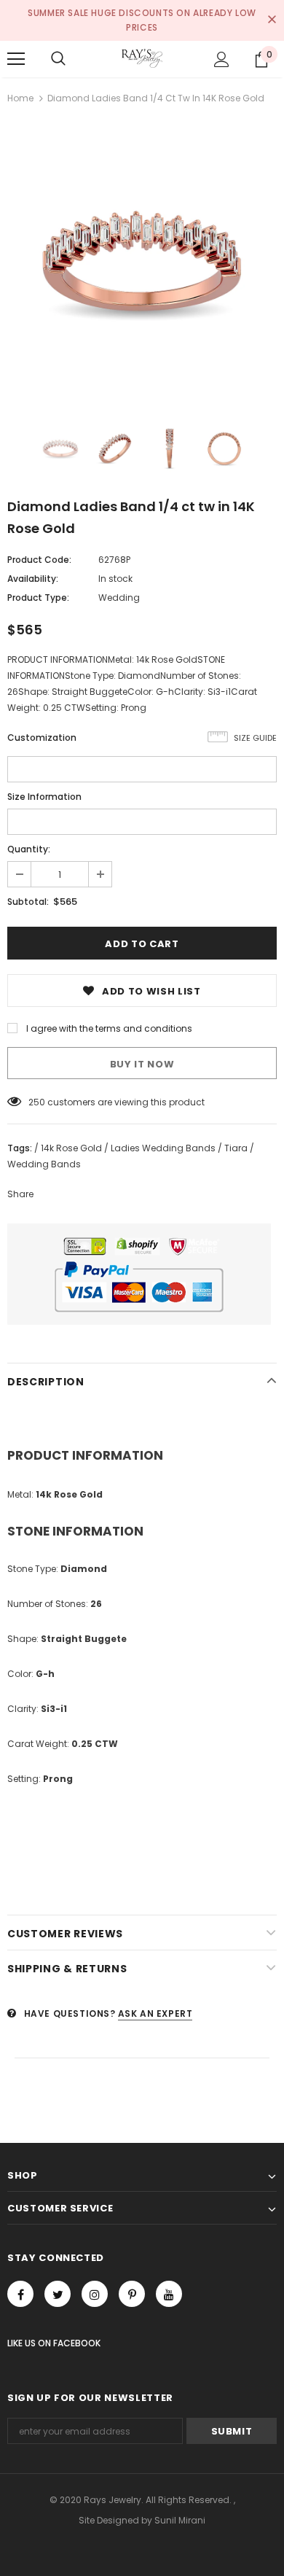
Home (20, 98)
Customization (42, 738)
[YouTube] (169, 2294)
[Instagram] (95, 2294)
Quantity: (29, 849)
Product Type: (38, 598)
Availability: (33, 579)
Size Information (44, 797)
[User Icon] (222, 59)
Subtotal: (28, 902)
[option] (142, 261)
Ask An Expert (155, 2013)
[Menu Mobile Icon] (16, 59)
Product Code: (39, 560)
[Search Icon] (58, 59)
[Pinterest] (132, 2294)
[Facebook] (20, 2294)
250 (37, 1102)
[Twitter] (58, 2294)
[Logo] (142, 58)
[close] (272, 20)
